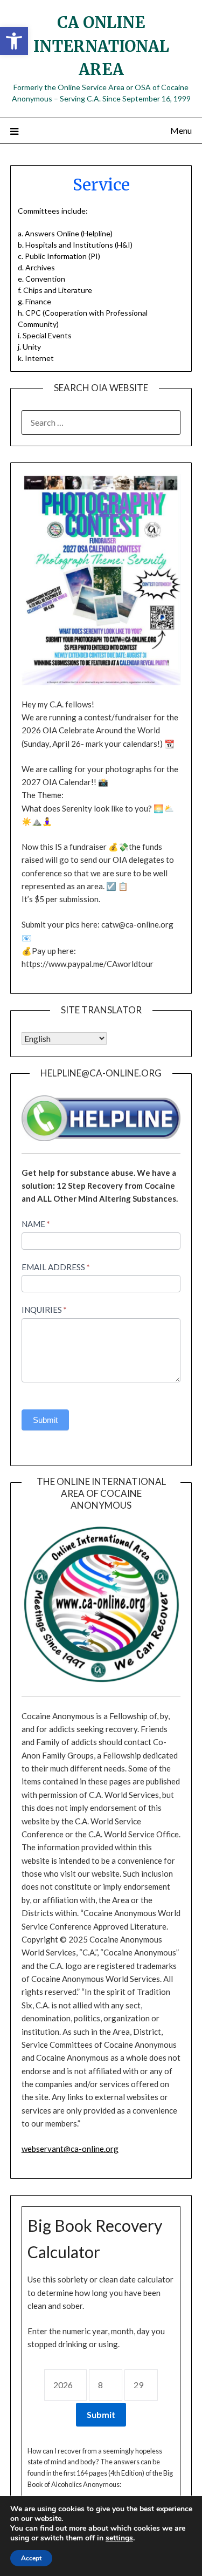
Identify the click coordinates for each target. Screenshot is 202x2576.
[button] (14, 41)
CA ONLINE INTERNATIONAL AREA (101, 46)
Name (36, 1224)
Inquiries (44, 1310)
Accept (31, 2558)
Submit (45, 1420)
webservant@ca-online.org (70, 2149)
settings (119, 2538)
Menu (181, 130)
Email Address (56, 1267)
